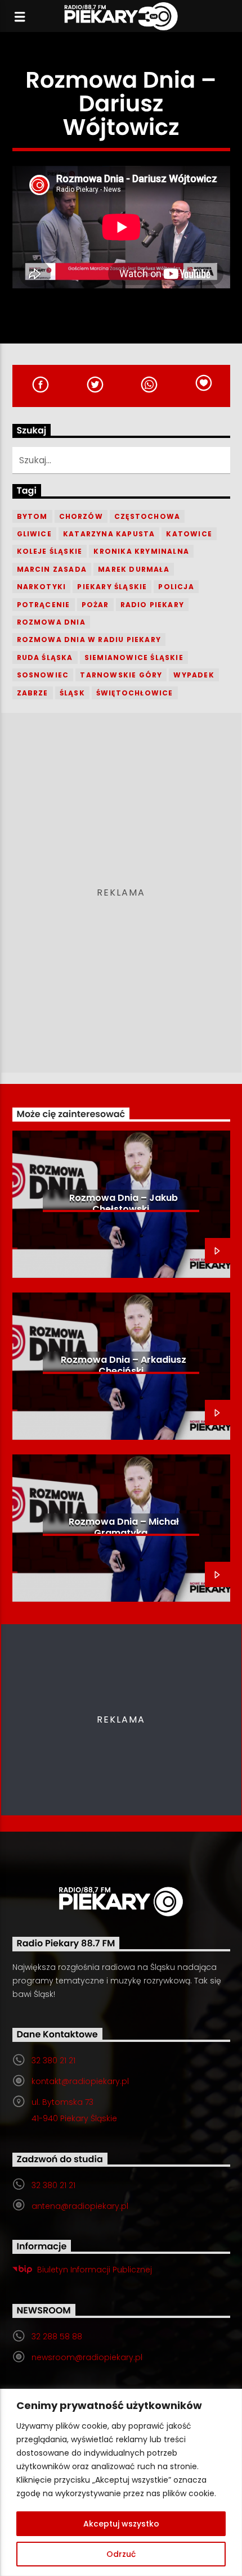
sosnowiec (43, 675)
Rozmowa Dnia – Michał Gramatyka (124, 1527)
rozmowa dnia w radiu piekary (89, 640)
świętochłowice (135, 693)
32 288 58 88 (57, 2337)
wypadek (194, 675)
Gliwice (34, 534)
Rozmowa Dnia (51, 622)
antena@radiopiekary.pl (80, 2206)
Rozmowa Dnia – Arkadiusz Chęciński (124, 1365)
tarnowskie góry (121, 675)
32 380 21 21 (53, 2060)
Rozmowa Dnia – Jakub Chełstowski (124, 1203)
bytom (32, 516)
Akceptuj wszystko (121, 2524)
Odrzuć (121, 2554)
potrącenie (44, 605)
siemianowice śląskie (134, 657)
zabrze (33, 693)
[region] (121, 2482)
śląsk (72, 693)
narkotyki (42, 587)
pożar (95, 605)
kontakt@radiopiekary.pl (80, 2081)
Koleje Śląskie (50, 551)
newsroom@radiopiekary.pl (87, 2357)
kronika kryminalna (141, 551)
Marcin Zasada (52, 569)
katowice (189, 534)
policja (176, 587)
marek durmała (134, 569)
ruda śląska (45, 657)
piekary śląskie (112, 587)
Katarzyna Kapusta (109, 534)
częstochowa (147, 516)
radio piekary (153, 605)
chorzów (81, 516)
